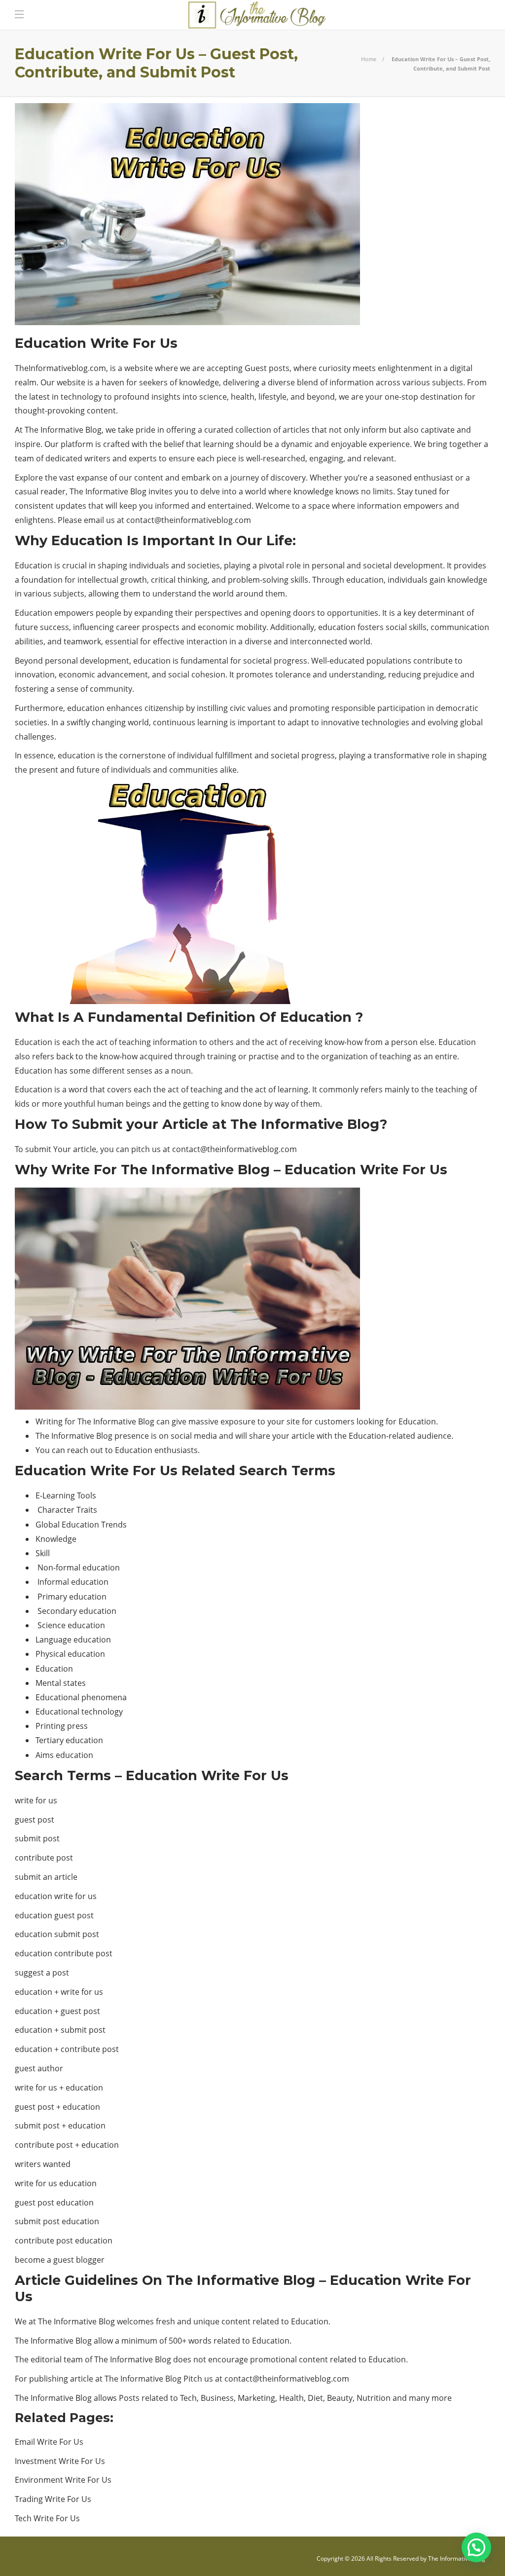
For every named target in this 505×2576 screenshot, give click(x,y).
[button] (476, 2547)
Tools (87, 1495)
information (175, 1042)
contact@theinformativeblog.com (189, 520)
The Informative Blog (457, 2558)
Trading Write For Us (53, 2499)
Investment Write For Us (60, 2461)
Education (34, 565)
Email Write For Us (49, 2442)
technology (81, 397)
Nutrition (374, 2398)
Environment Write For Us (63, 2480)
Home (369, 59)
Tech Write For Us (47, 2518)
